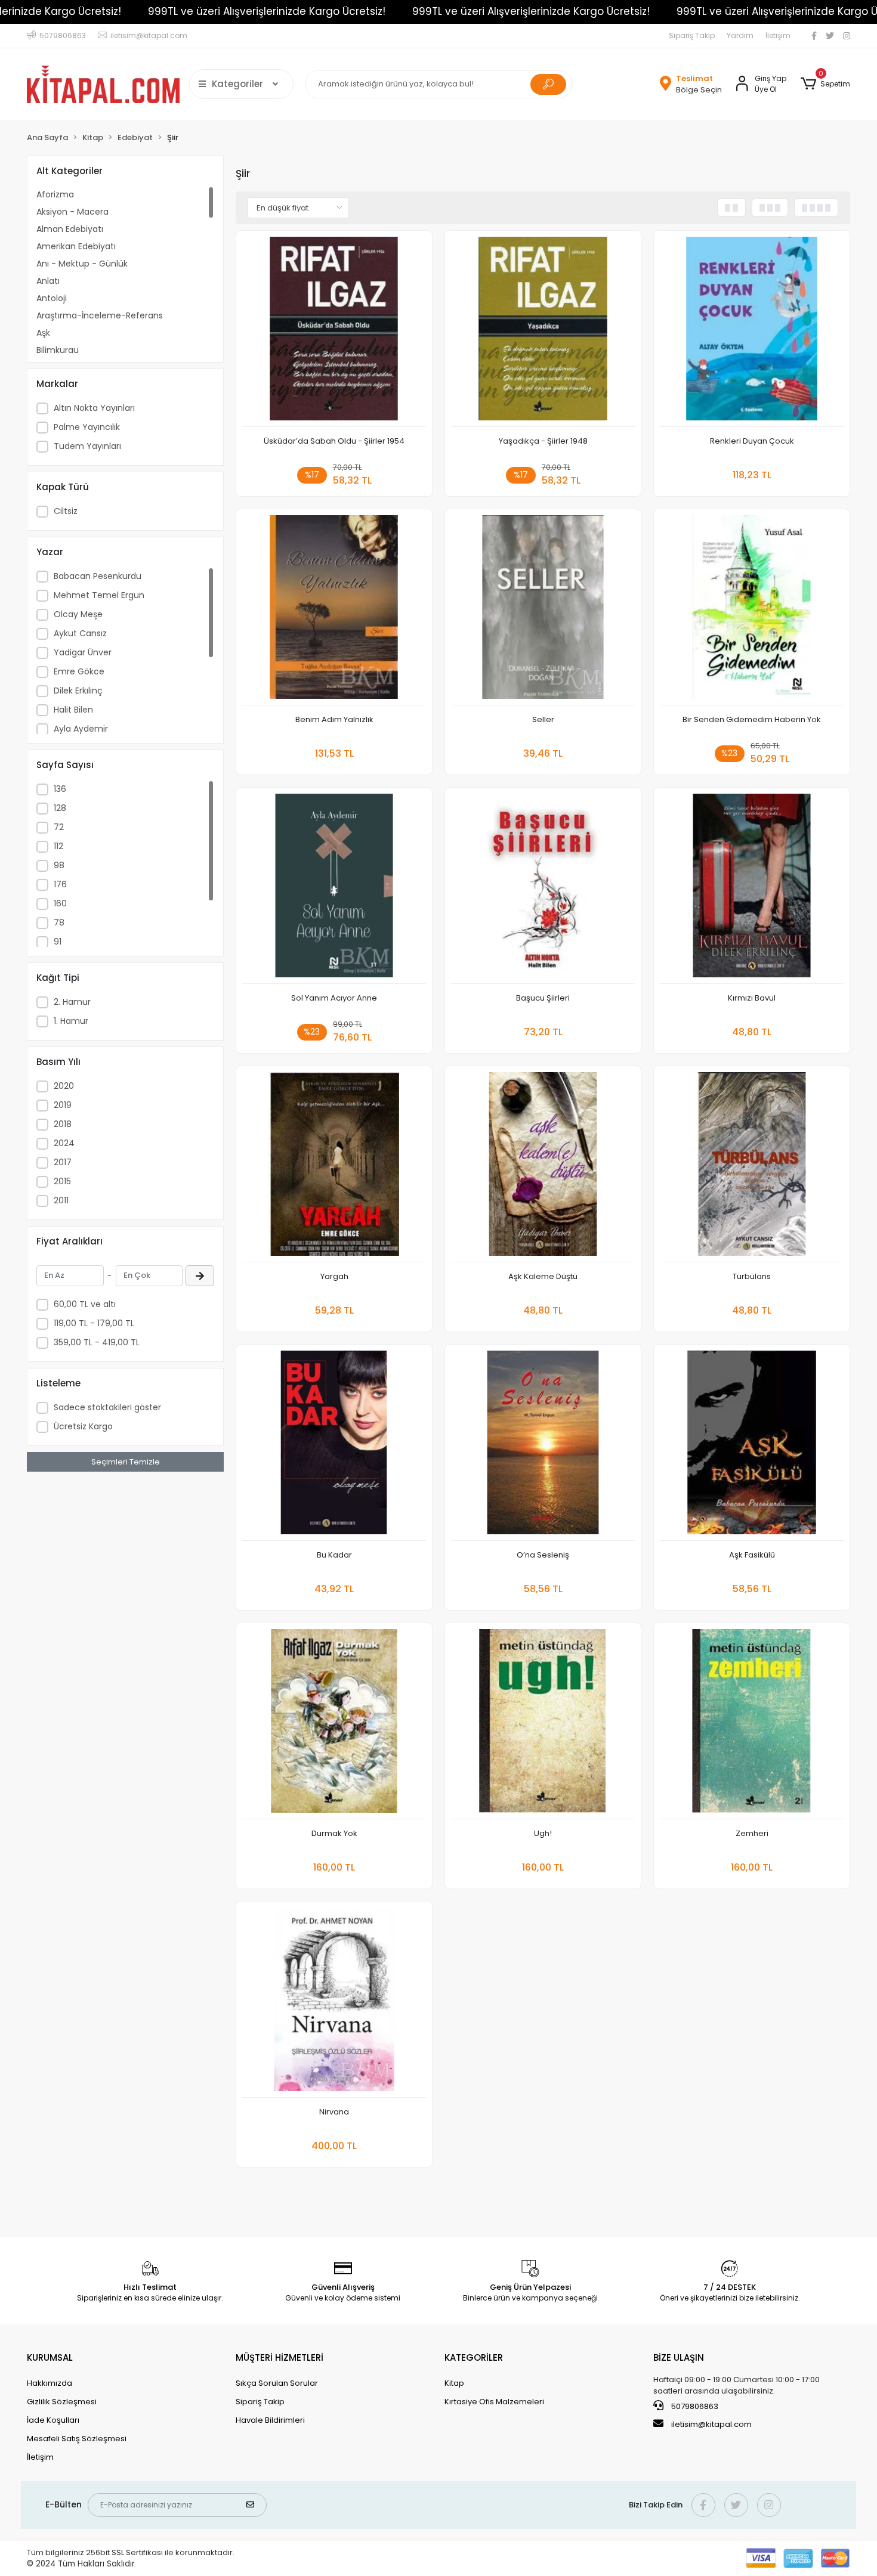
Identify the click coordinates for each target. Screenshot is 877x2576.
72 (59, 827)
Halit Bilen (73, 710)
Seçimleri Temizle (126, 1462)
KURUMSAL (50, 2357)
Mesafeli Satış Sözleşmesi (77, 2439)
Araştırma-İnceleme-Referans (100, 315)
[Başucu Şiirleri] (543, 889)
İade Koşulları (53, 2420)
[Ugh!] (543, 1724)
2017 (63, 1162)
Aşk (43, 333)
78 (59, 922)
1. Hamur (71, 1021)
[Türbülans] (752, 1167)
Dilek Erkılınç (78, 691)
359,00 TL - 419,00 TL (97, 1342)
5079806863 (694, 2406)
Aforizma (55, 194)
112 (58, 846)
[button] (825, 84)
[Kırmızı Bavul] (752, 889)
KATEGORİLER (474, 2357)
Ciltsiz (66, 511)
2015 (62, 1181)
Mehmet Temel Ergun (99, 595)
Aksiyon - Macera (72, 212)
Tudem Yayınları (87, 446)
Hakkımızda (50, 2383)
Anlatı (48, 281)
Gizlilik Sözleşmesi (62, 2402)
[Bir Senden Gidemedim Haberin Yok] (752, 610)
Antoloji (52, 298)
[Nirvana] (334, 2003)
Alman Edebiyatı (70, 229)
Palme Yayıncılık (87, 427)
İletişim (778, 35)
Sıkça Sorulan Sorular (277, 2383)
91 (58, 942)
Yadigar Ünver (83, 652)
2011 (61, 1200)
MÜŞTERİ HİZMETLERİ (280, 2357)
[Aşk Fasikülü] (752, 1446)
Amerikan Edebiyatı (76, 246)
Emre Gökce (79, 671)
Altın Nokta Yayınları (94, 408)
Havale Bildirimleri (270, 2420)
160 (60, 903)
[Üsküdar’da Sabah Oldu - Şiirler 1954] (334, 332)
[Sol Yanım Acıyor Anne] (334, 889)
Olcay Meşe (78, 614)
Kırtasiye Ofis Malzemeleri (494, 2402)
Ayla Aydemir (81, 729)
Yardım (740, 35)
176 (60, 884)
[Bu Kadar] (334, 1446)
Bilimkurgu (58, 350)
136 (60, 789)
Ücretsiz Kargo (83, 1426)
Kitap (454, 2383)
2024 (64, 1143)
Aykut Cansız (80, 633)
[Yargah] (334, 1167)
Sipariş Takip (692, 35)
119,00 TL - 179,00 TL (94, 1323)
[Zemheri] (752, 1724)
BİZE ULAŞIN (679, 2357)
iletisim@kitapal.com (711, 2424)
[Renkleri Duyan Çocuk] (752, 332)
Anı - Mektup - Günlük (82, 264)
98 (59, 865)
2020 (64, 1086)
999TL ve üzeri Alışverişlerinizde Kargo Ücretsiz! (267, 11)
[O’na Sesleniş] (543, 1446)
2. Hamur (72, 1002)
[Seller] (543, 610)
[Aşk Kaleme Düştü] (543, 1167)
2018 (63, 1124)
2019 (63, 1105)
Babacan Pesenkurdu (98, 576)
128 (60, 808)
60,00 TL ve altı (85, 1304)
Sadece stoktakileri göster (107, 1407)
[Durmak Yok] (334, 1724)
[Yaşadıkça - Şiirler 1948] (543, 332)
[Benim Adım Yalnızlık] (334, 610)
